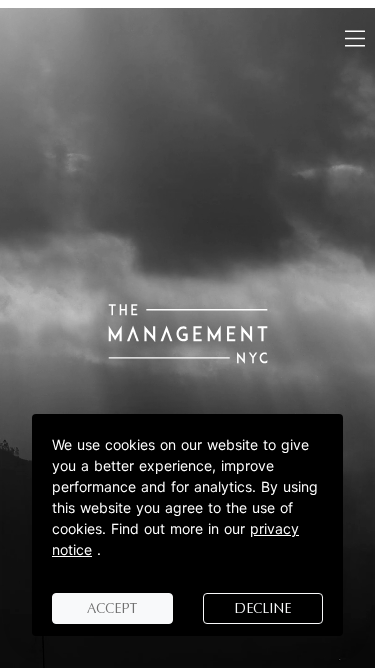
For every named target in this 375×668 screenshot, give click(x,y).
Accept (112, 608)
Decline (262, 608)
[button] (355, 38)
